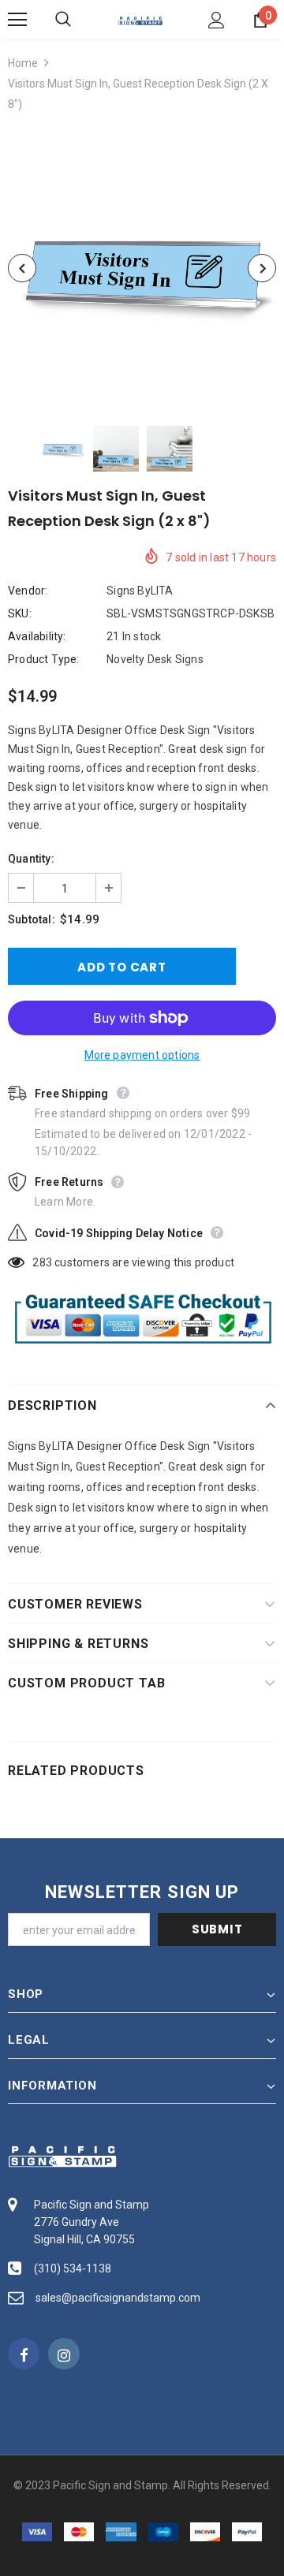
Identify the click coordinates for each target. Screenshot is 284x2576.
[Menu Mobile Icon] (17, 20)
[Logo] (140, 20)
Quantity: (31, 859)
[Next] (262, 268)
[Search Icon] (79, 20)
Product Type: (44, 659)
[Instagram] (64, 2354)
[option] (142, 268)
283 (42, 1262)
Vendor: (28, 591)
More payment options (142, 1055)
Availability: (37, 636)
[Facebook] (24, 2354)
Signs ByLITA (140, 591)
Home (23, 63)
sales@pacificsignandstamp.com (118, 2298)
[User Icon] (217, 20)
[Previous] (22, 268)
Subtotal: (32, 919)
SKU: (20, 613)
